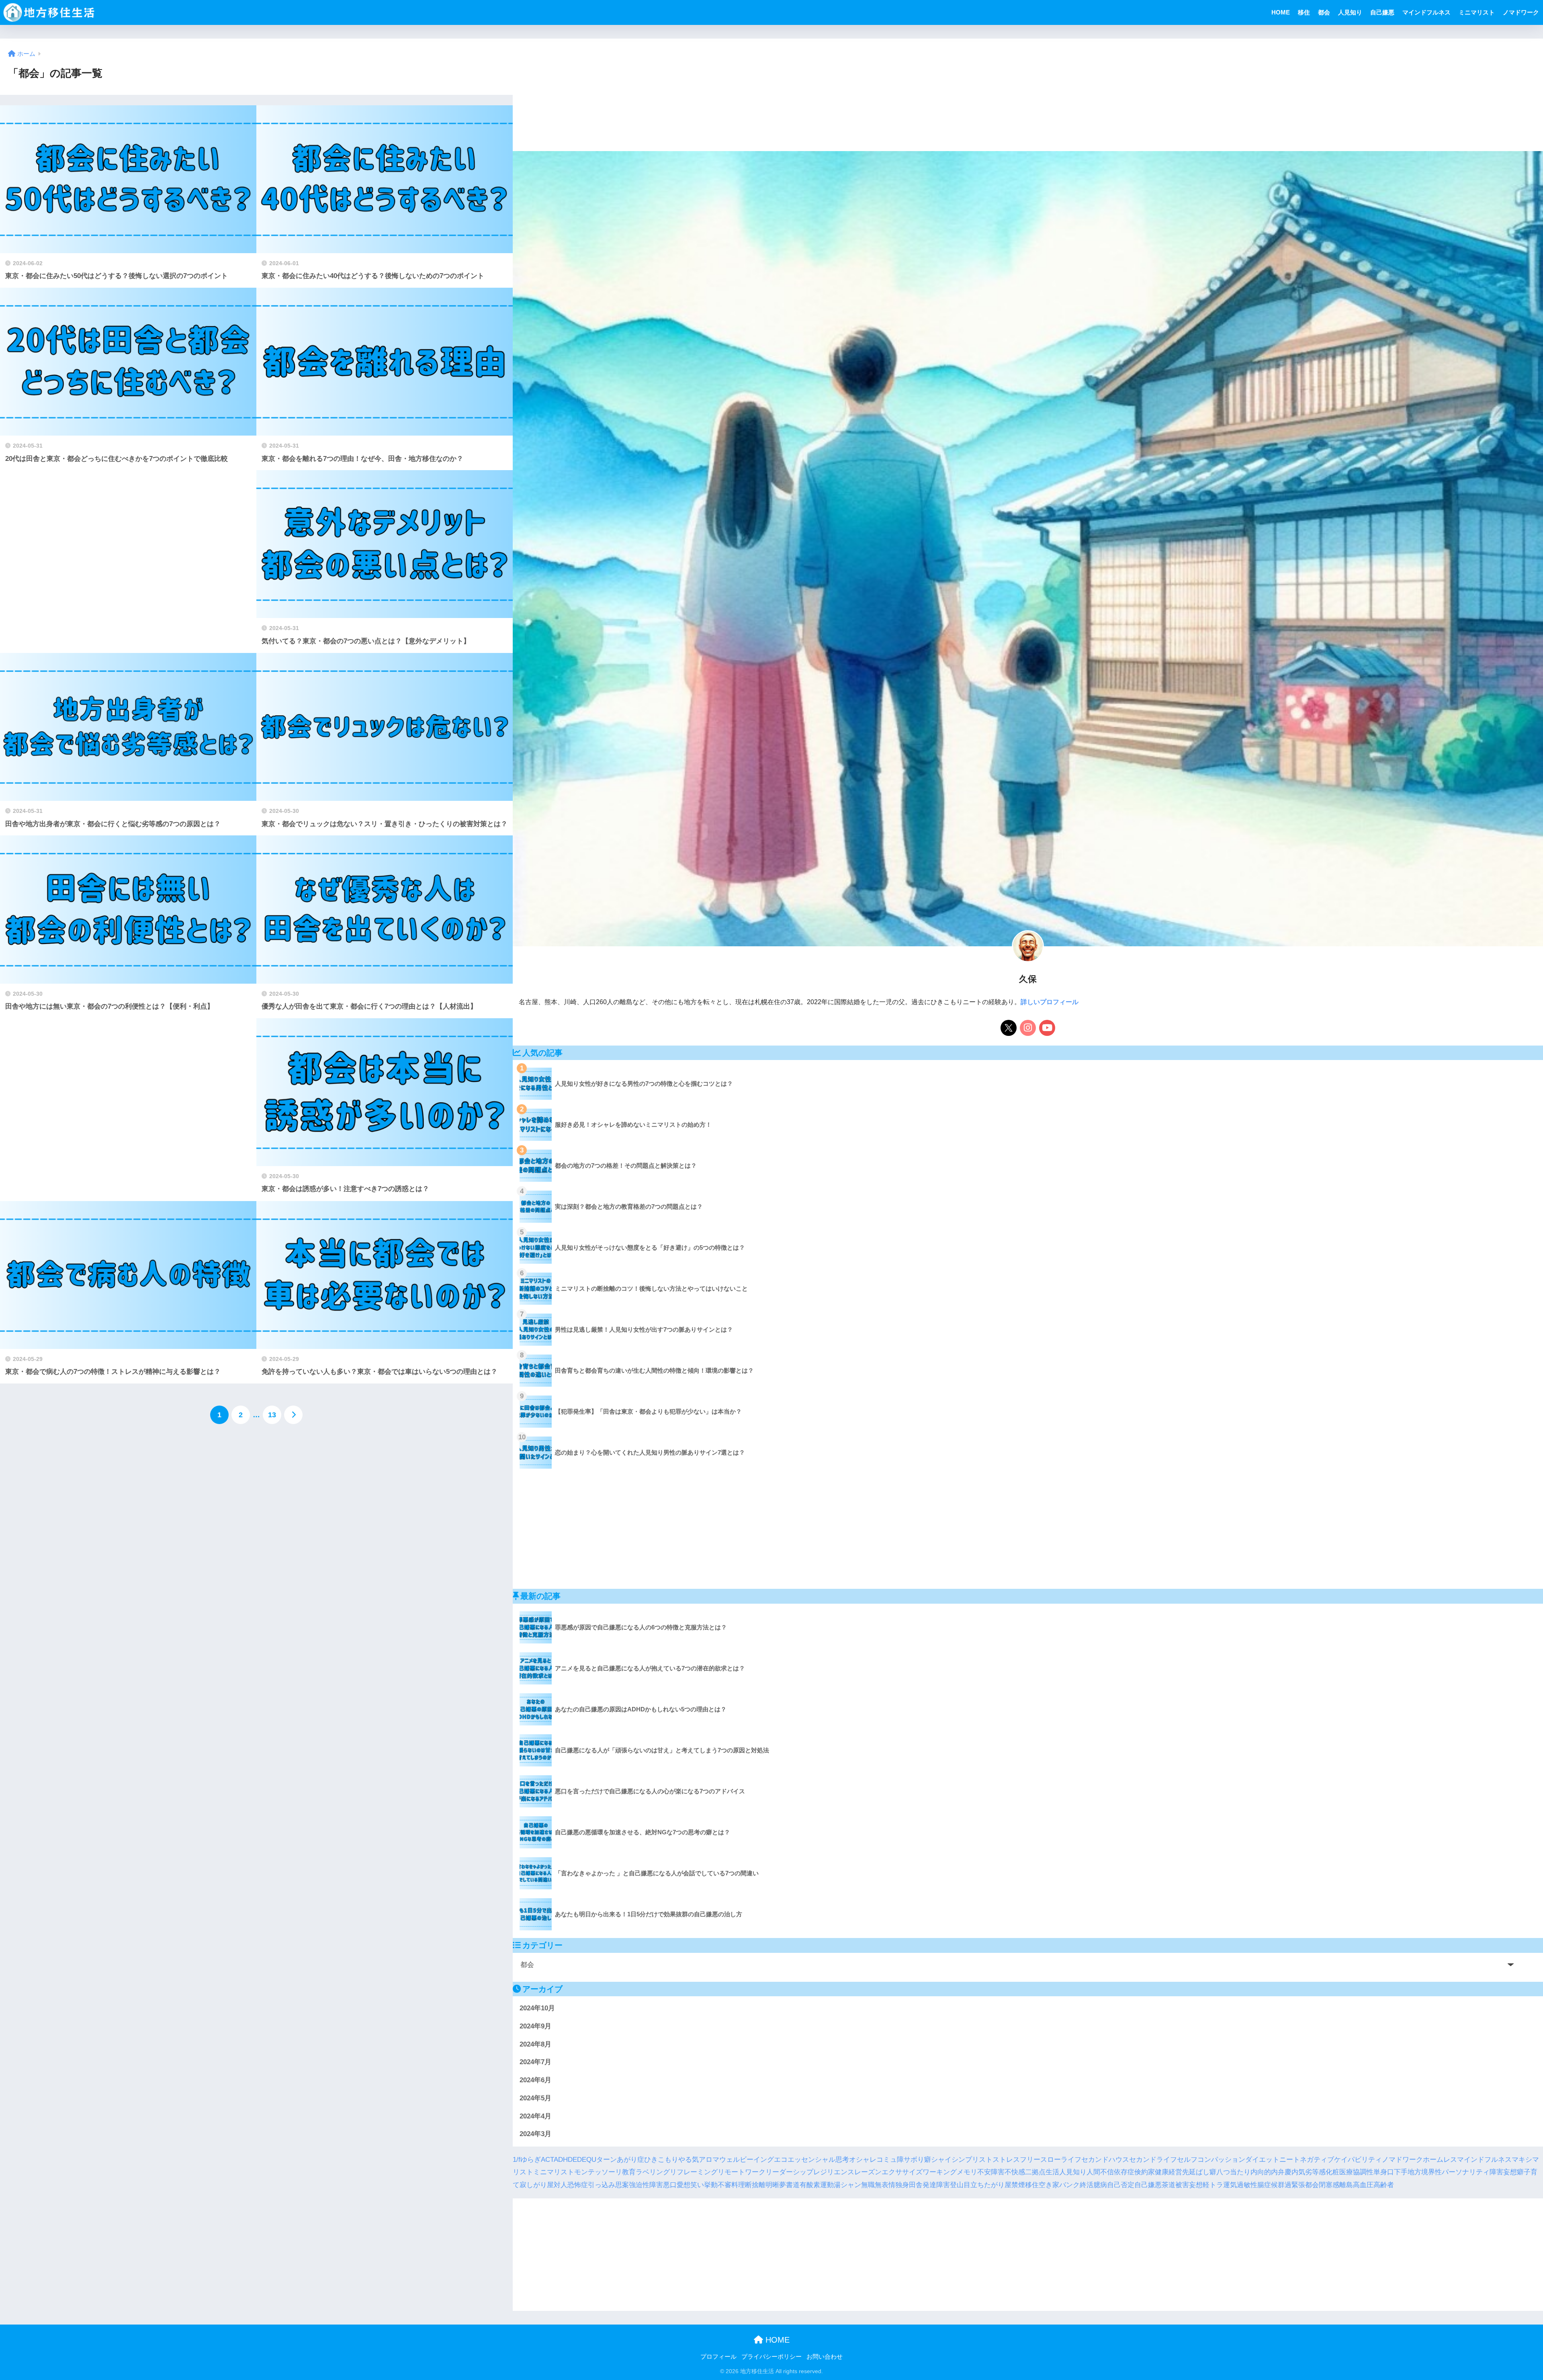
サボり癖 (917, 2159)
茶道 (1169, 2185)
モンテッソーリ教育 (605, 2172)
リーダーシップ (789, 2172)
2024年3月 (535, 2134)
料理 (738, 2185)
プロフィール (718, 2357)
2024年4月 (535, 2116)
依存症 (1124, 2172)
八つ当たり (1233, 2172)
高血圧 (1363, 2185)
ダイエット (1262, 2159)
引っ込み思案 (608, 2185)
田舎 (916, 2185)
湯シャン (847, 2185)
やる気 (689, 2159)
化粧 (1332, 2172)
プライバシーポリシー (771, 2357)
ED (577, 2159)
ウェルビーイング (747, 2159)
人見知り (1350, 12)
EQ (587, 2159)
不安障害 (991, 2172)
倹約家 (1145, 2172)
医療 (1346, 2172)
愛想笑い (690, 2185)
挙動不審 (718, 2185)
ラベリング (653, 2172)
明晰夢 (776, 2185)
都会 (1324, 12)
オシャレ (863, 2159)
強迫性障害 (646, 2185)
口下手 (1397, 2172)
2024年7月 (535, 2062)
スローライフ (1061, 2159)
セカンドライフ (1153, 2159)
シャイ (941, 2159)
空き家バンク (1059, 2185)
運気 (1230, 2185)
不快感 (1015, 2172)
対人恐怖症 (571, 2185)
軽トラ (1213, 2185)
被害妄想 (1189, 2185)
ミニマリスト (1477, 12)
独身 (902, 2185)
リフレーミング (694, 2172)
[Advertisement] (128, 562)
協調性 (1363, 2172)
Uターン (604, 2159)
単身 (1380, 2172)
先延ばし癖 (1199, 2172)
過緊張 (1295, 2185)
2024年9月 (535, 2026)
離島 (1346, 2185)
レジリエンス (834, 2172)
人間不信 (1100, 2172)
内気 (1298, 2172)
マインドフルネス (1426, 12)
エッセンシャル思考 (818, 2159)
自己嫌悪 (1382, 12)
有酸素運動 (817, 2185)
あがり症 (630, 2159)
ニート (1290, 2159)
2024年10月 (537, 2008)
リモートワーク (742, 2172)
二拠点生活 (1042, 2172)
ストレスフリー (1016, 2159)
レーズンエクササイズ (888, 2172)
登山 (957, 2185)
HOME (1281, 12)
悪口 (670, 2185)
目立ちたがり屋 (987, 2185)
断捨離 (755, 2185)
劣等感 (1315, 2172)
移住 (1304, 12)
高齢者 (1384, 2185)
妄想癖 (1513, 2172)
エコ (781, 2159)
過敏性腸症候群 (1261, 2185)
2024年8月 (535, 2044)
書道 (793, 2185)
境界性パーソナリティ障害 (1462, 2172)
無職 (868, 2185)
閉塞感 (1329, 2185)
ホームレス (1440, 2159)
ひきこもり (661, 2159)
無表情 (885, 2185)
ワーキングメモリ (950, 2172)
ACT (547, 2159)
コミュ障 (890, 2159)
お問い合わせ (825, 2357)
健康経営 (1169, 2172)
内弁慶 (1281, 2172)
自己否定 (1121, 2185)
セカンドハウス (1105, 2159)
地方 (1414, 2172)
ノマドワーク (1521, 12)
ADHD (563, 2159)
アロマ (709, 2159)
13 (272, 1415)
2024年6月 (535, 2080)
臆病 (1100, 2185)
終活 (1087, 2185)
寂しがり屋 (537, 2185)
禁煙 (1018, 2185)
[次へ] (293, 1415)
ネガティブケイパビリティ (1341, 2159)
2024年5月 (535, 2098)
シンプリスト (972, 2159)
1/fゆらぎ (527, 2159)
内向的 (1261, 2172)
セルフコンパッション (1211, 2159)
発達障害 (936, 2185)
